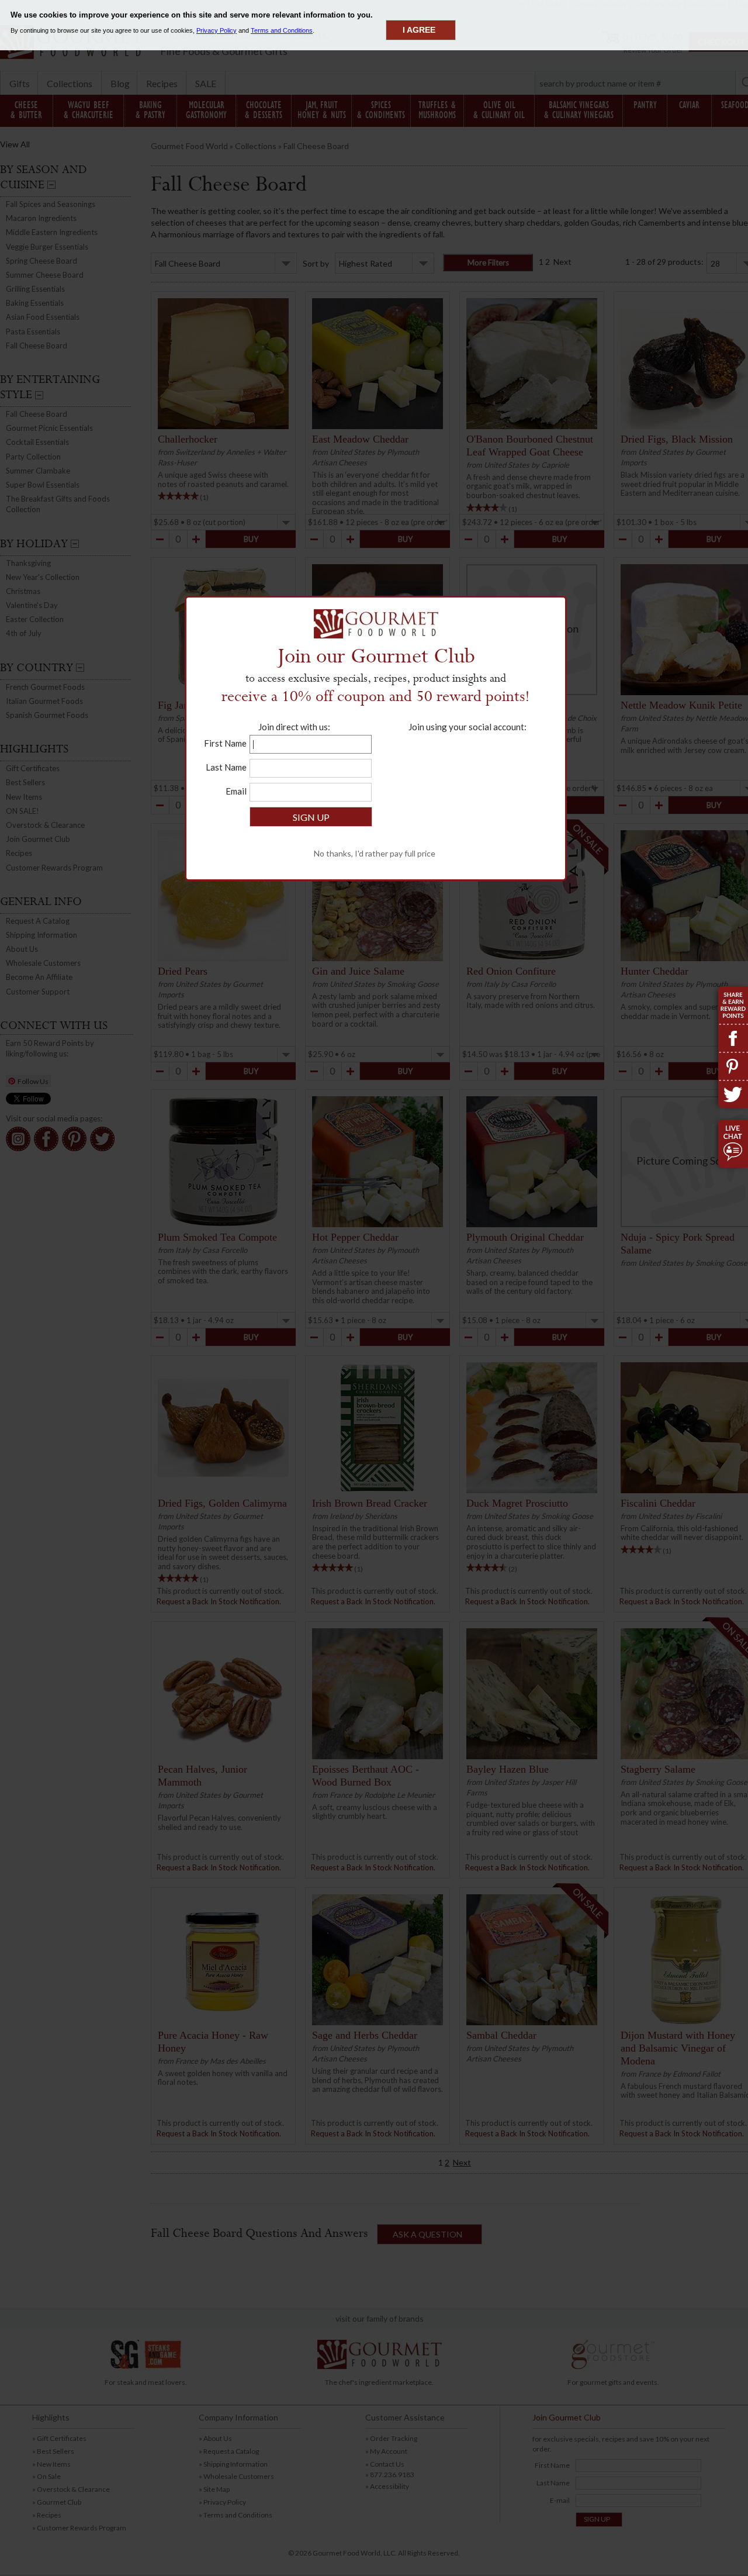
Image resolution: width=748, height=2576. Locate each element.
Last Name (226, 767)
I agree (419, 30)
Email (236, 791)
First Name (225, 743)
